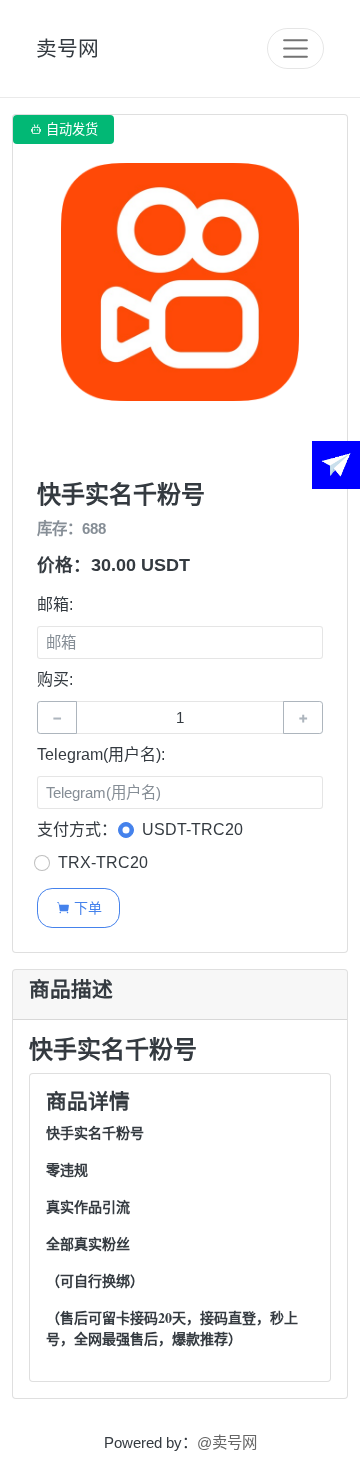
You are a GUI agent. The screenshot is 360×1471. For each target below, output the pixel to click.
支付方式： (77, 829)
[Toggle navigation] (295, 48)
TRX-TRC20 (103, 862)
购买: (55, 679)
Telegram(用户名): (101, 754)
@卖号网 (227, 1442)
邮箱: (55, 604)
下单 (79, 907)
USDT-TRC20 (192, 829)
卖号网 (67, 48)
